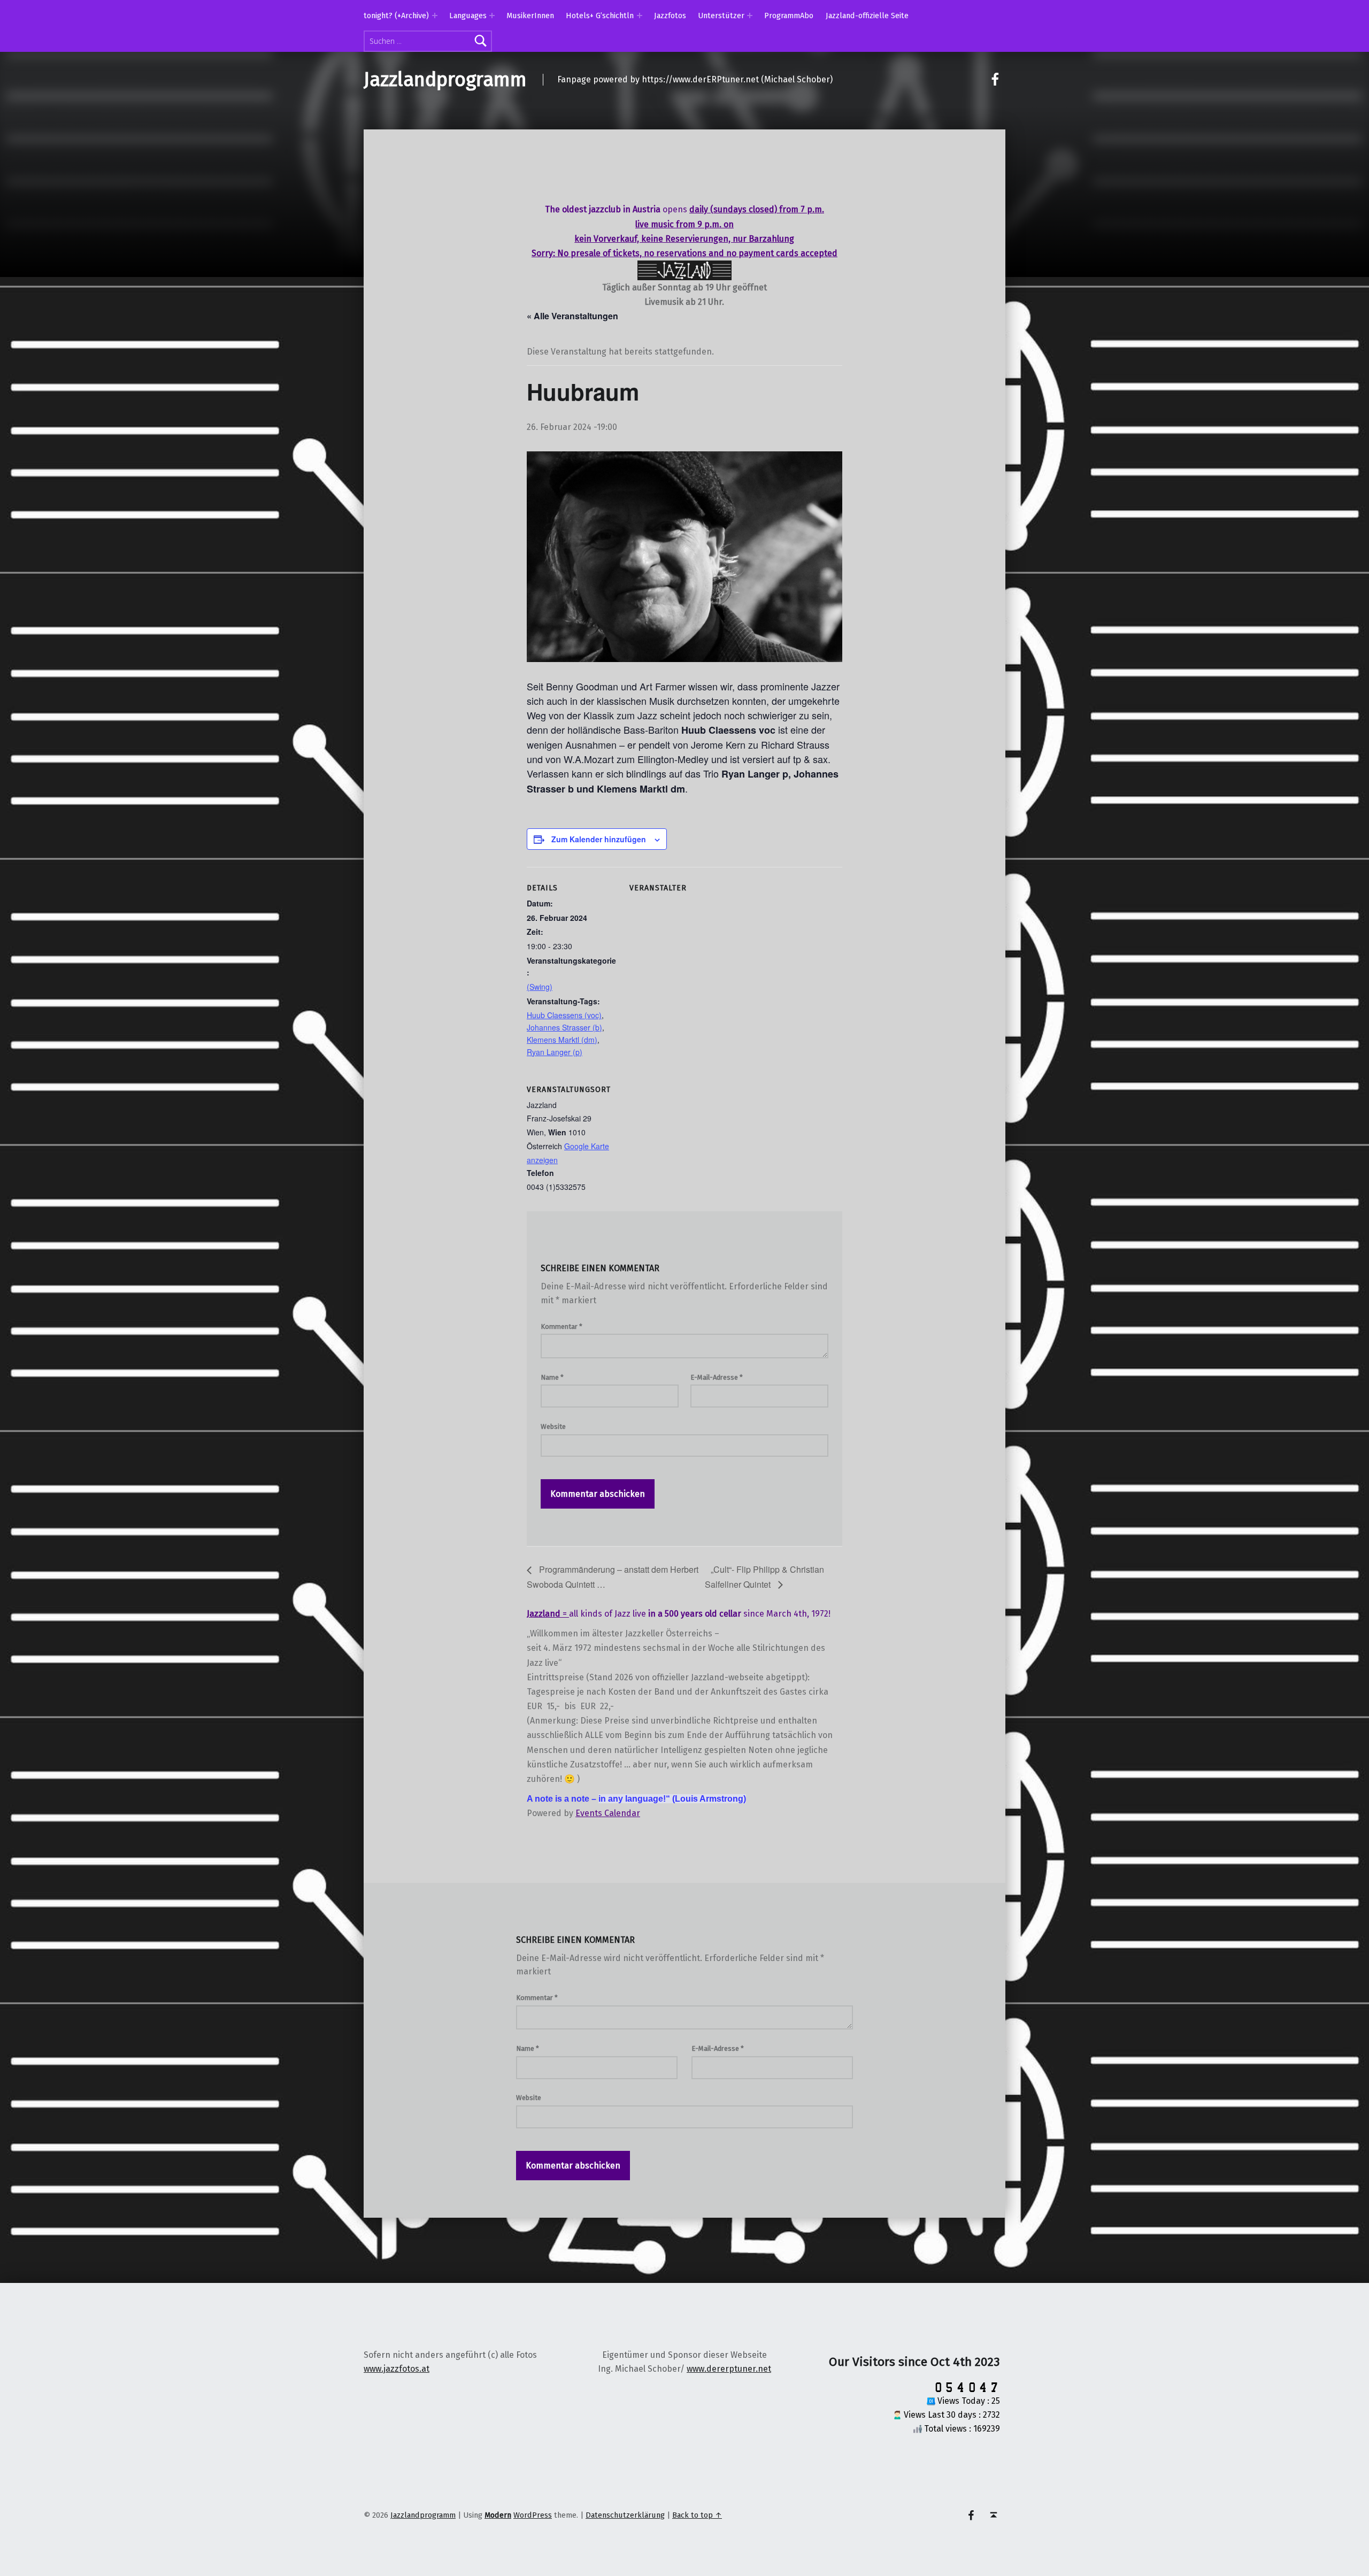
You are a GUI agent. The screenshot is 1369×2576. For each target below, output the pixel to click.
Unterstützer (721, 16)
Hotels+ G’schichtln (600, 16)
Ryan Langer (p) (555, 1052)
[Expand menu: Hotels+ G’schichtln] (640, 16)
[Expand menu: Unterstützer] (750, 16)
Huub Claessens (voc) (564, 1015)
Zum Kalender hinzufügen (599, 839)
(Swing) (540, 987)
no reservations (675, 253)
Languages (468, 16)
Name (552, 1377)
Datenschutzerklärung (625, 2515)
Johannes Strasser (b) (564, 1027)
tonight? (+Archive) (396, 16)
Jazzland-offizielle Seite (867, 16)
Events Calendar (608, 1813)
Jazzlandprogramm (445, 80)
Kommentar (562, 1327)
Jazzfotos (670, 16)
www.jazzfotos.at (397, 2369)
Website (553, 1427)
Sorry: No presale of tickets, (587, 253)
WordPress (533, 2515)
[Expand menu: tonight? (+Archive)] (435, 16)
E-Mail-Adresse (717, 1377)
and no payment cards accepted (773, 253)
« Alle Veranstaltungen (572, 316)
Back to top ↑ (697, 2515)
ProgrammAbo (789, 16)
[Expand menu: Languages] (492, 16)
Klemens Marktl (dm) (562, 1040)
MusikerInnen (530, 16)
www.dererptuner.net (729, 2369)
